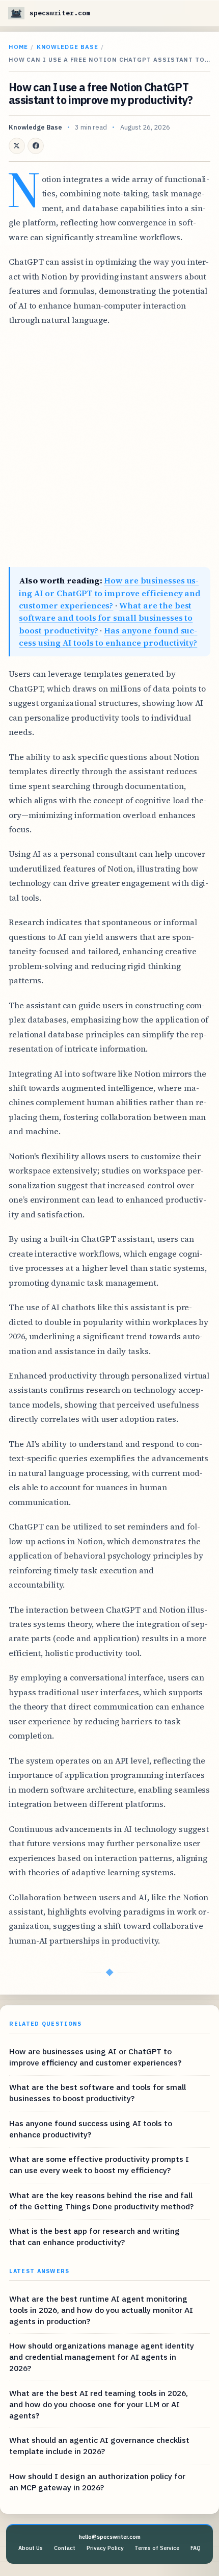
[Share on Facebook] (36, 146)
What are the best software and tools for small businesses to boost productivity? (106, 618)
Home (18, 47)
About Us (31, 2548)
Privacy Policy (105, 2548)
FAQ (196, 2548)
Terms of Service (157, 2548)
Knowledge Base (67, 47)
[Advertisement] (109, 447)
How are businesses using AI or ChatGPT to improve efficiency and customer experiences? (110, 593)
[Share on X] (17, 146)
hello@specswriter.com (110, 2537)
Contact (65, 2548)
